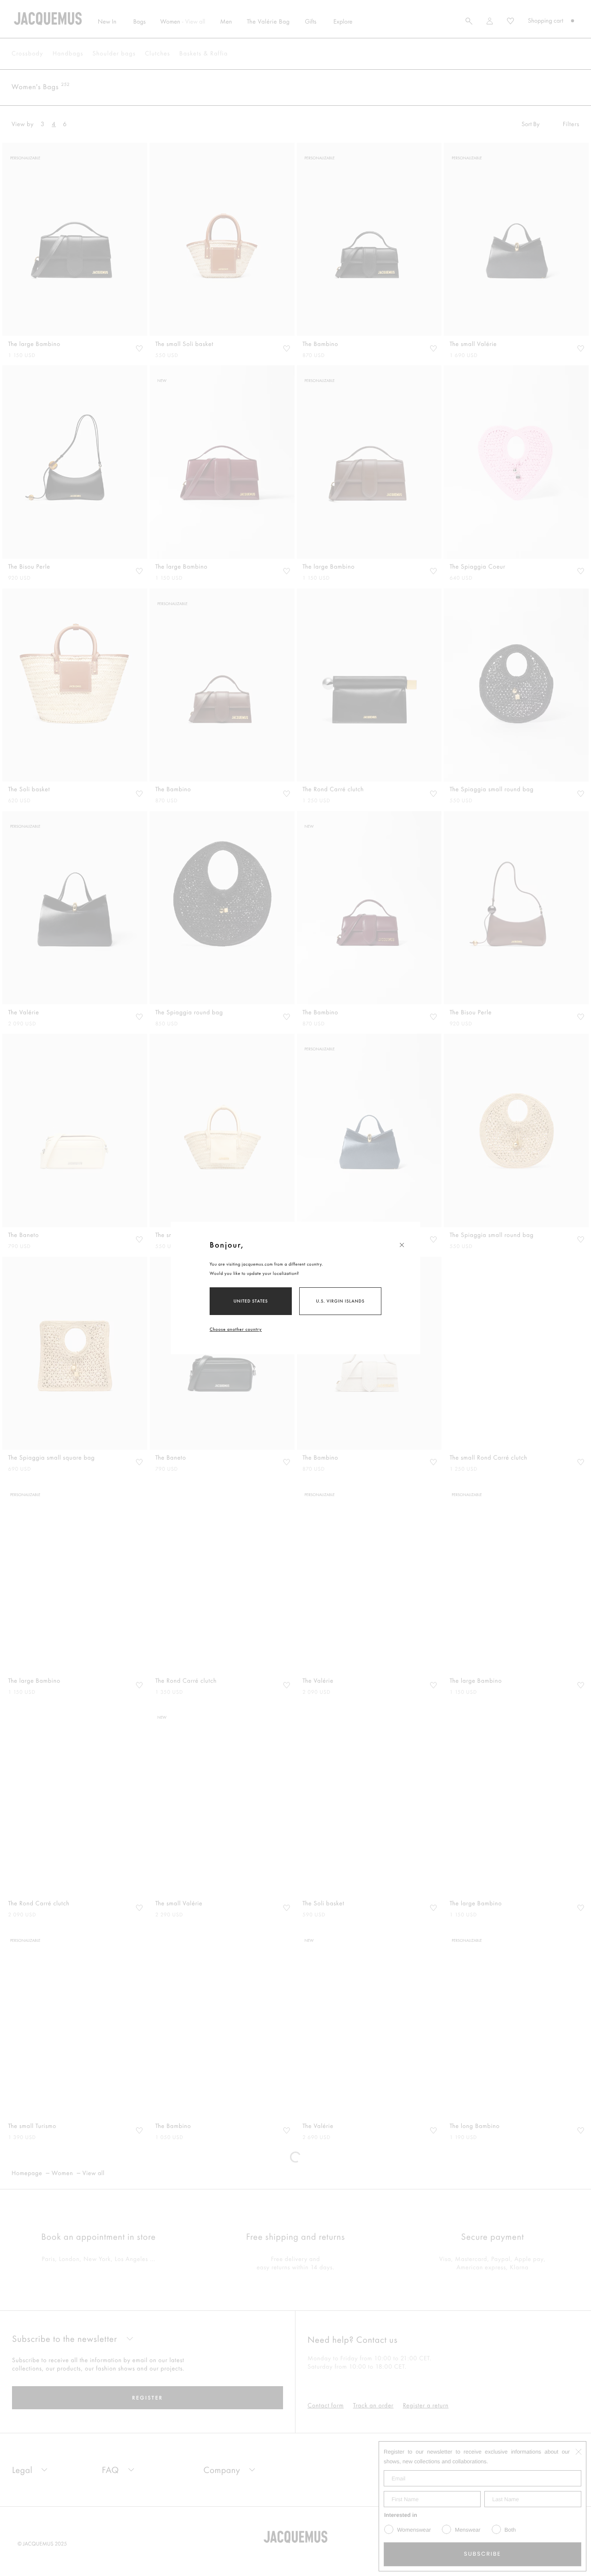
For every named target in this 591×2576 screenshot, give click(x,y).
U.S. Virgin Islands (340, 1301)
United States (251, 1301)
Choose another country (236, 1329)
